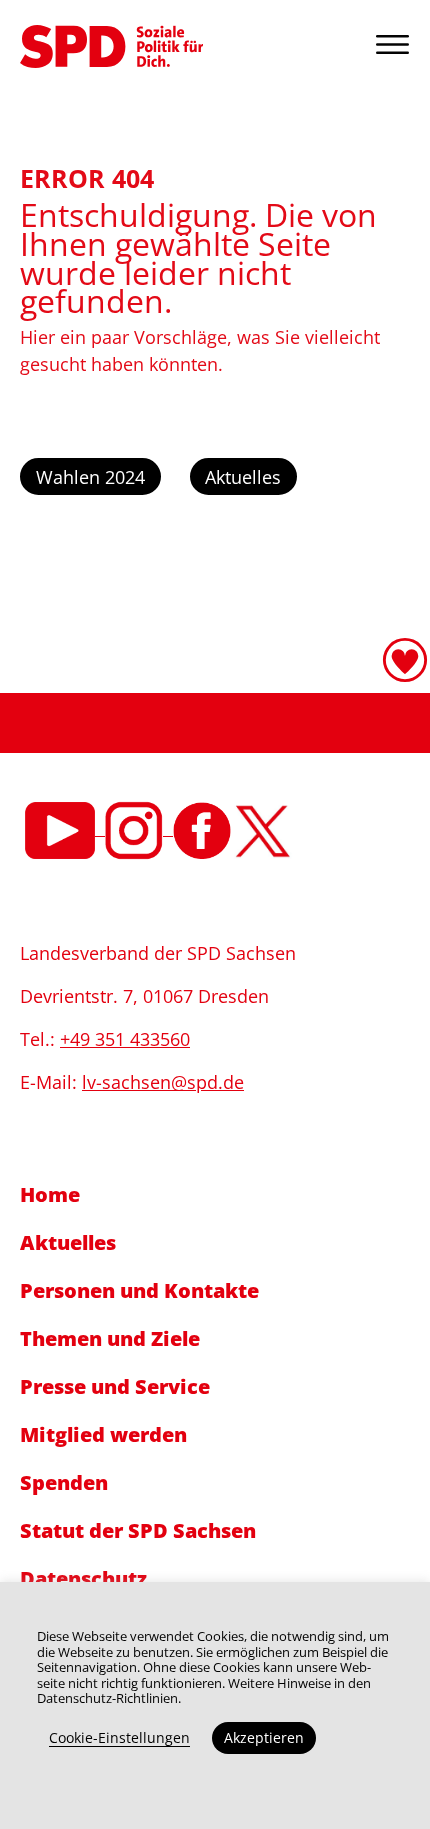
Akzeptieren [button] (264, 1737)
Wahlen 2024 (90, 477)
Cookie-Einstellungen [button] (119, 1737)
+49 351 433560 (125, 1039)
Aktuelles (243, 477)
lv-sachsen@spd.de (163, 1082)
